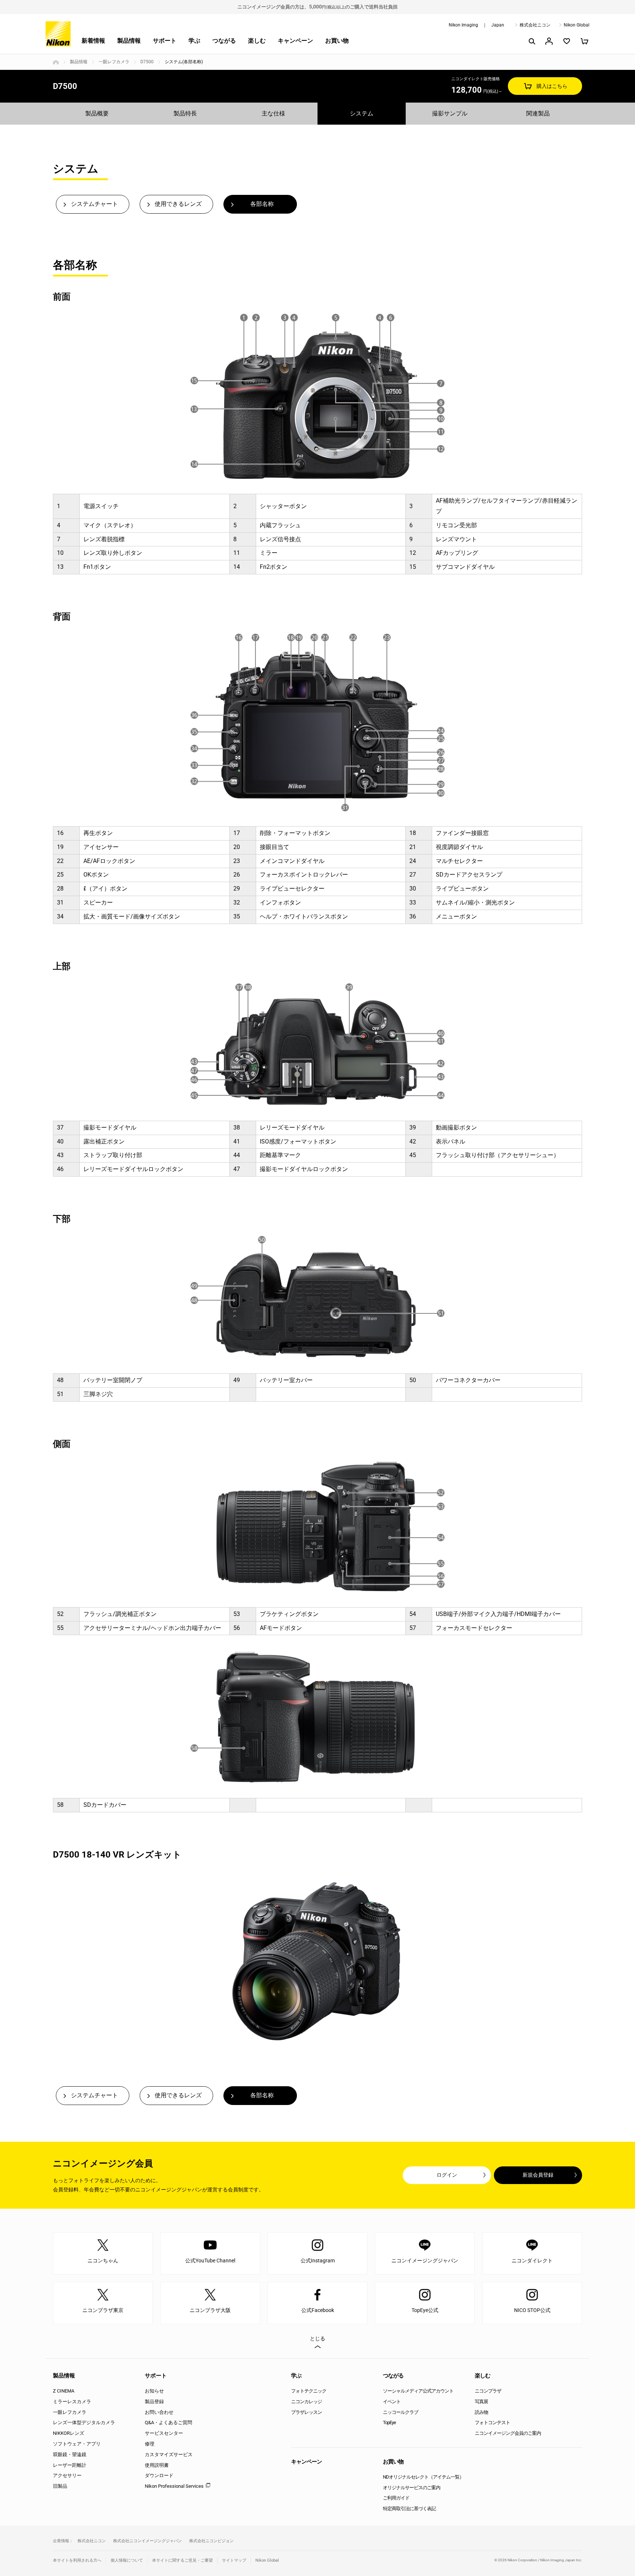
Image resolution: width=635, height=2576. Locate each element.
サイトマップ (234, 2560)
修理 (150, 2444)
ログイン (447, 2175)
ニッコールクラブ (401, 2412)
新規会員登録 (538, 2175)
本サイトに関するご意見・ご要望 (182, 2560)
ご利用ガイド (396, 2498)
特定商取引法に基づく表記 (409, 2509)
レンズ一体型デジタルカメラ (84, 2422)
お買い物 (337, 41)
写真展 (481, 2402)
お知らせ (154, 2391)
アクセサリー (67, 2475)
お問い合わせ (159, 2412)
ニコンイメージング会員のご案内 (508, 2433)
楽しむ (257, 41)
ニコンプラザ (488, 2391)
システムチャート (94, 204)
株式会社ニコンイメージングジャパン (148, 2541)
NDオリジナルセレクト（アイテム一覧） (423, 2477)
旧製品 (60, 2486)
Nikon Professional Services (174, 2486)
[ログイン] (549, 41)
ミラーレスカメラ (72, 2402)
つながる (224, 41)
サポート (165, 41)
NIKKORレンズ (69, 2433)
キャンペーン (295, 41)
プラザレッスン (306, 2412)
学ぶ (194, 41)
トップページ (56, 62)
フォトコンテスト (492, 2422)
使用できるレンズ (178, 204)
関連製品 (538, 113)
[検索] (531, 41)
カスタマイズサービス (169, 2454)
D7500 (147, 62)
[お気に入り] (567, 41)
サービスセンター (164, 2433)
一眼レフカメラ (114, 62)
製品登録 (154, 2402)
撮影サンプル (450, 113)
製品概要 (97, 113)
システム (362, 113)
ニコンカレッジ (306, 2402)
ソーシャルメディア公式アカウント (418, 2391)
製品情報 (129, 41)
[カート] (584, 41)
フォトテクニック (309, 2391)
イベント (392, 2402)
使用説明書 (157, 2465)
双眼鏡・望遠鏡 (70, 2454)
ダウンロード (159, 2475)
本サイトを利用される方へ (77, 2560)
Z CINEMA (64, 2391)
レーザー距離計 (70, 2465)
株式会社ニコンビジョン (211, 2541)
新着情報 (93, 41)
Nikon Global (577, 25)
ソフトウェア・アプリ (77, 2444)
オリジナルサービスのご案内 (412, 2488)
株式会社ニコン (535, 25)
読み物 (481, 2412)
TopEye (389, 2422)
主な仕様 (273, 113)
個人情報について (127, 2560)
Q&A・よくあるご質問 (168, 2422)
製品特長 (185, 113)
